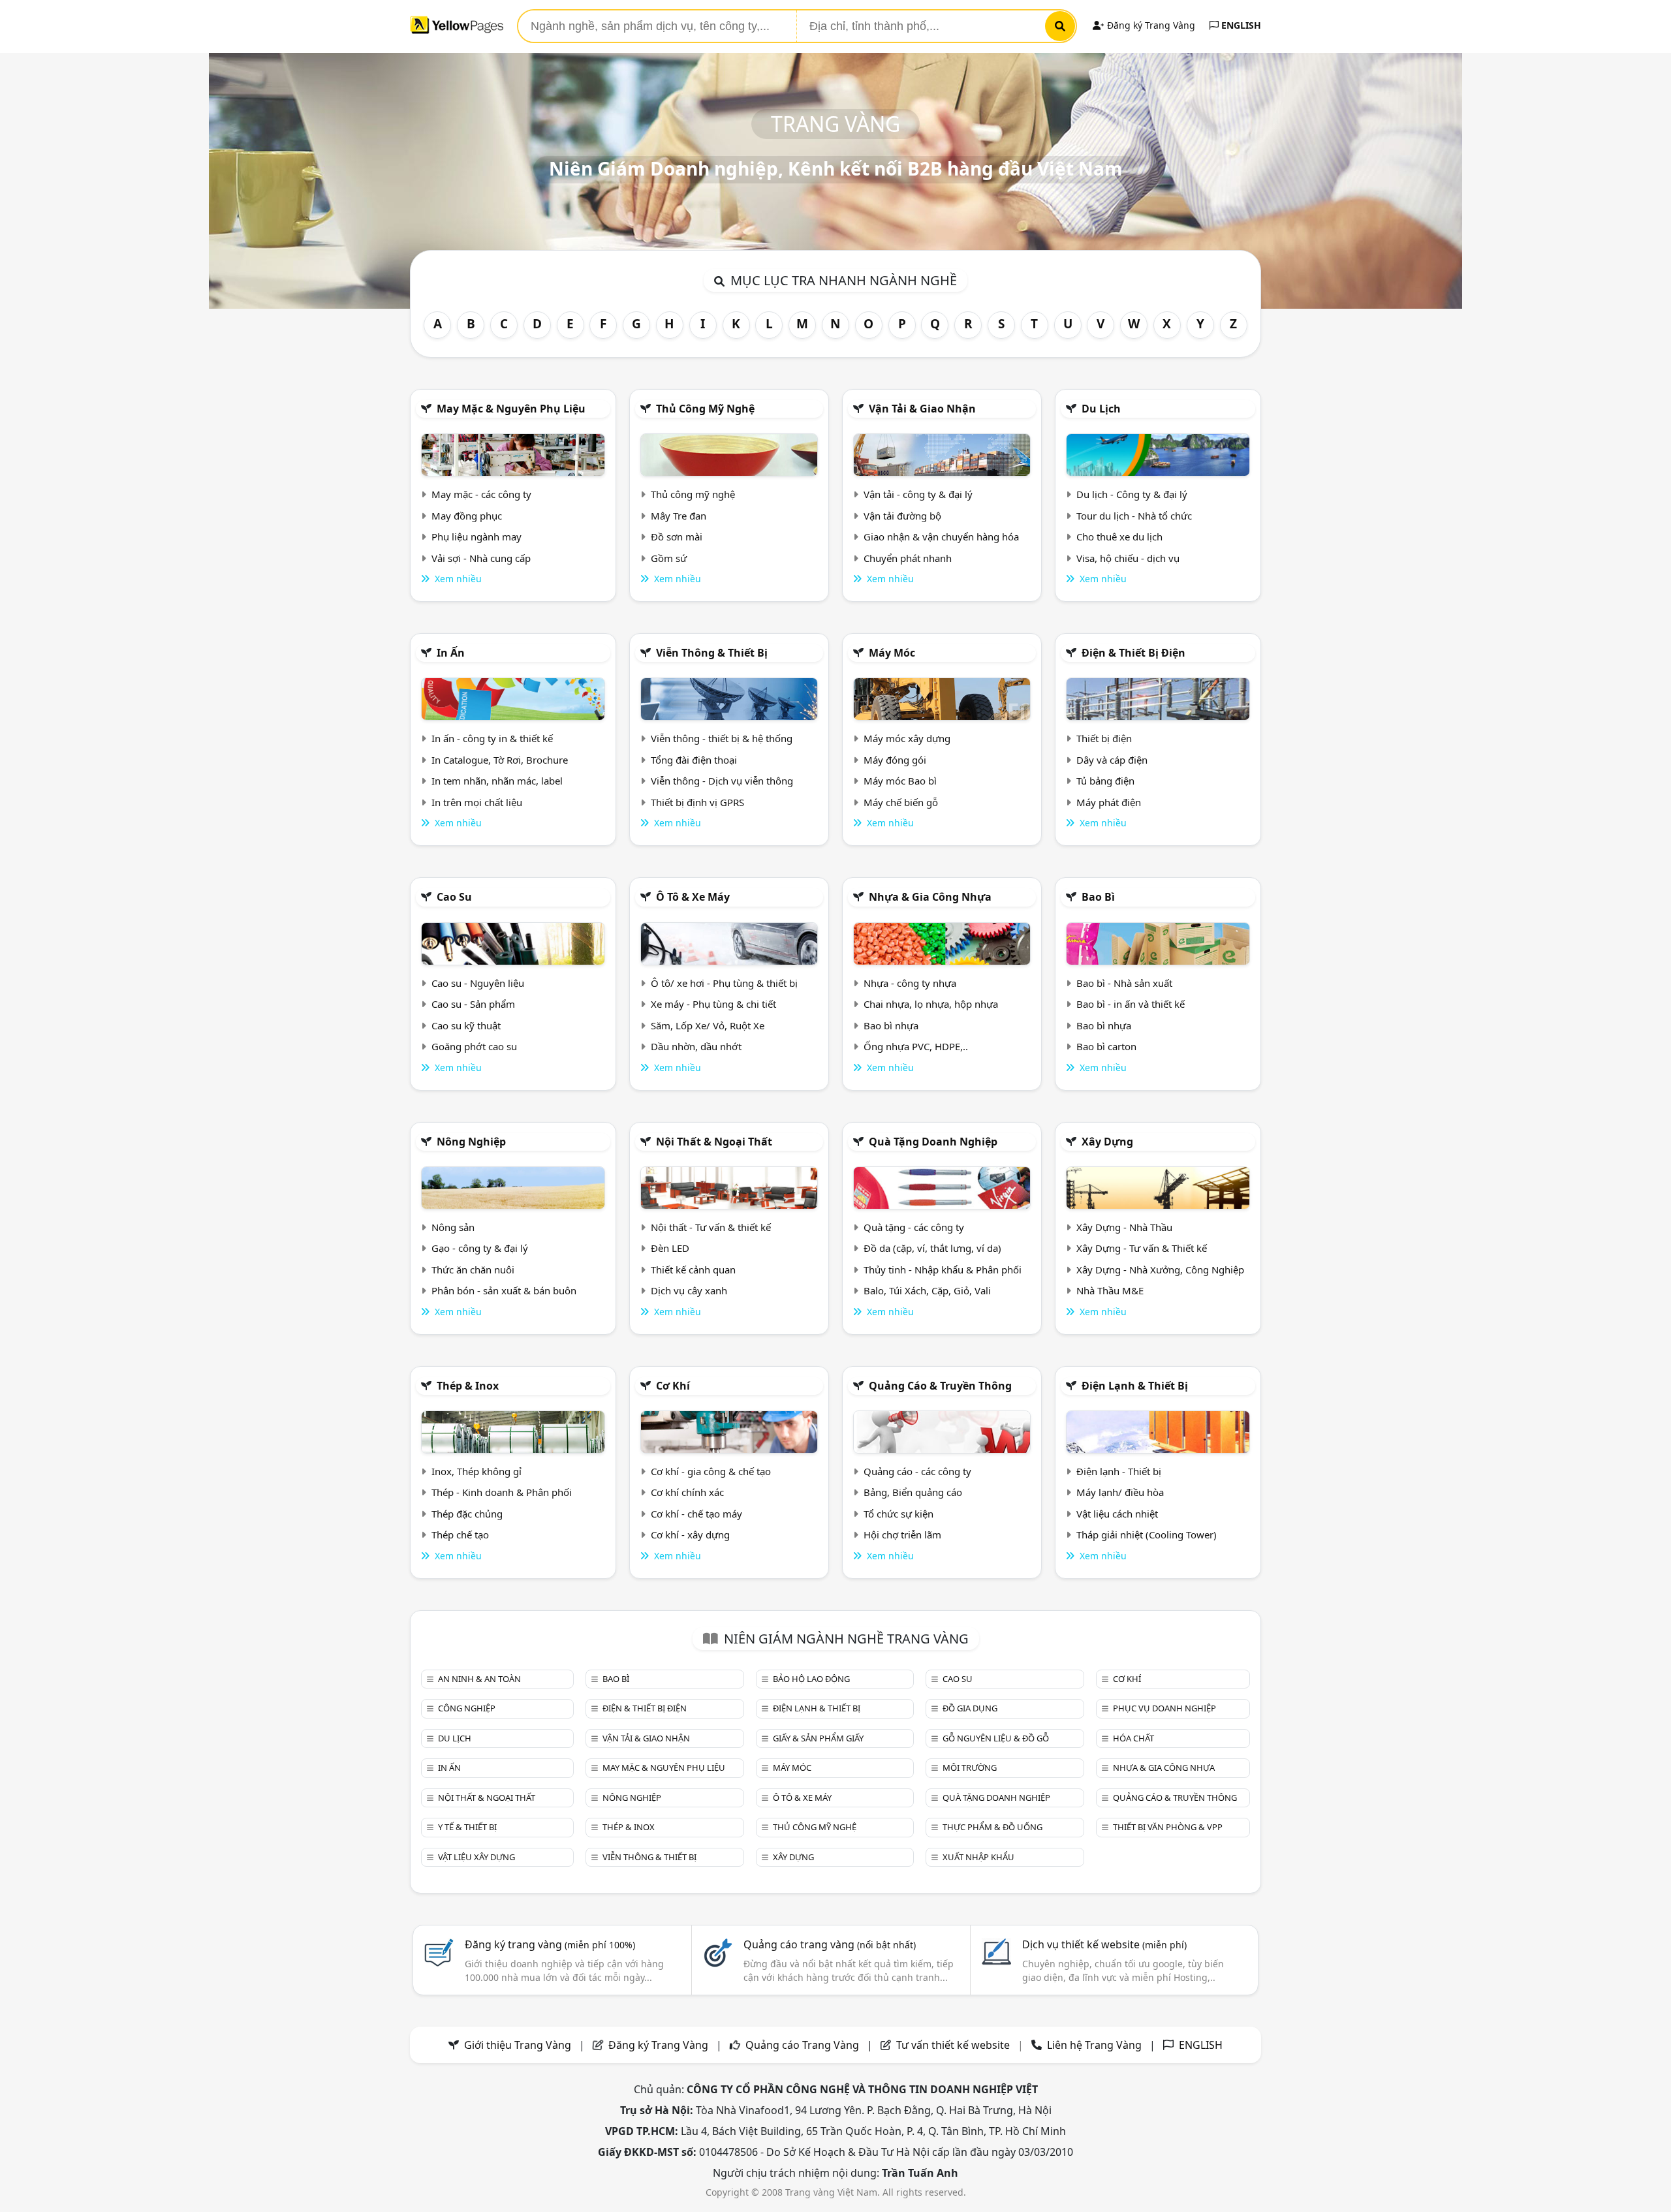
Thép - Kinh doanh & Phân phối (502, 1492)
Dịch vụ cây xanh (689, 1290)
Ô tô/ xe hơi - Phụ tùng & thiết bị (724, 983)
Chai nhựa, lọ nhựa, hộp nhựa (931, 1004)
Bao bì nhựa (891, 1025)
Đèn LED (670, 1248)
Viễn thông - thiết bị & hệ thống (722, 738)
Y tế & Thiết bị (467, 1827)
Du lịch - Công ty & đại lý (1132, 494)
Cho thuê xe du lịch (1119, 537)
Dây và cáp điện (1112, 760)
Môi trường (970, 1768)
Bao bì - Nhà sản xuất (1124, 983)
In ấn (451, 653)
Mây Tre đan (679, 516)
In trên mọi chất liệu (477, 802)
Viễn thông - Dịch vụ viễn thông (722, 781)
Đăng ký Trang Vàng (1150, 25)
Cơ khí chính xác (687, 1492)
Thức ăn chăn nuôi (473, 1270)
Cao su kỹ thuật (466, 1025)
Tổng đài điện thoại (694, 760)
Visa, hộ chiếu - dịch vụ (1128, 558)
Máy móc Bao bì (900, 781)
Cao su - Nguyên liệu (478, 983)
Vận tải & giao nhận (922, 409)
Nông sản (453, 1227)
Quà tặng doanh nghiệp (933, 1142)
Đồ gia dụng (970, 1708)
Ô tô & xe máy (693, 897)
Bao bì (1098, 897)
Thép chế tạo (460, 1534)
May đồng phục (467, 516)
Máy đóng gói (895, 760)
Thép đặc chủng (467, 1514)
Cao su (454, 897)
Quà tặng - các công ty (914, 1227)
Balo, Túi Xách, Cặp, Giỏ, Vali (927, 1290)
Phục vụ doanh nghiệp (1164, 1708)
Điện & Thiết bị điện (1133, 653)
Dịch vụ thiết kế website (1104, 1944)
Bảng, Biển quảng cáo (913, 1492)
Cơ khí (673, 1386)
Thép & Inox (468, 1386)
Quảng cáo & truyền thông (940, 1386)
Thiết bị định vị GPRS (697, 802)
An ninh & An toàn (479, 1679)
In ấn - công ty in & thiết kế (492, 738)
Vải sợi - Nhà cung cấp (481, 558)
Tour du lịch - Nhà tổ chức (1134, 516)
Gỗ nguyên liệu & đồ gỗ (996, 1738)
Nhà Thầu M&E (1110, 1290)
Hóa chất (1133, 1738)
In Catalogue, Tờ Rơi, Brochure (500, 760)
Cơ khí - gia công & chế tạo (711, 1471)
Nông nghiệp (471, 1142)
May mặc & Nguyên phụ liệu (511, 409)
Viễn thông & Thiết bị (712, 653)
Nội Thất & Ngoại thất (714, 1142)
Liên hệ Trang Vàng (1094, 2045)
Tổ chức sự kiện (898, 1514)
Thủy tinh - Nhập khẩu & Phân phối (943, 1270)
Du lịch (1101, 409)
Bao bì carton (1106, 1046)
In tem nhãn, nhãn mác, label (497, 781)
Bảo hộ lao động (811, 1679)
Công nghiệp (467, 1708)
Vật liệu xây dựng (476, 1857)
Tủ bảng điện (1105, 781)
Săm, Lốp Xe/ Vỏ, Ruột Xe (708, 1025)
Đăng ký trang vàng (550, 1944)
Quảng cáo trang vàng (830, 1944)
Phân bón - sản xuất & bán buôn (504, 1290)
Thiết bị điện (1104, 738)
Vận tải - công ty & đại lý (918, 494)
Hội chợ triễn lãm (902, 1534)
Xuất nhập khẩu (978, 1857)
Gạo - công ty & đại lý (480, 1248)
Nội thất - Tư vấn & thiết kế (711, 1227)
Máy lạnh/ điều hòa (1120, 1492)
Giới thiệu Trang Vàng (518, 2045)
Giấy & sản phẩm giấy (818, 1738)
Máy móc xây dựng (907, 738)
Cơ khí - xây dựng (690, 1534)
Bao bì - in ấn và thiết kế (1131, 1004)
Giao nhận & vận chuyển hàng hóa (941, 537)
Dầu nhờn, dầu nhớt (696, 1046)
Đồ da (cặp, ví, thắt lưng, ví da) (932, 1248)
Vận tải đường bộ (902, 516)
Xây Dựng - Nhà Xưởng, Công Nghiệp (1160, 1270)
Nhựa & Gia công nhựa (930, 897)
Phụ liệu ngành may (476, 537)
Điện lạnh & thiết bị (1135, 1386)
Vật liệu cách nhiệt (1117, 1514)
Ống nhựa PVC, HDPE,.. (916, 1046)
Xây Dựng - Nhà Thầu (1124, 1227)
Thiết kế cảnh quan (693, 1270)
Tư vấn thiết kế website (954, 2045)
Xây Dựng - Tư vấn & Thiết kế (1142, 1248)
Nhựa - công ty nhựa (910, 983)
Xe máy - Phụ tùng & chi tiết (713, 1004)
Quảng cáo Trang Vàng (802, 2045)
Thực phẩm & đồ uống (992, 1827)
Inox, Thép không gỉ (476, 1471)
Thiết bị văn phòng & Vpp (1168, 1827)
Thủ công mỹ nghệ (705, 409)
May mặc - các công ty (481, 494)
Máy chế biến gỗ (901, 802)
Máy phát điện (1109, 802)
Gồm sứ (669, 558)
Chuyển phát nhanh (908, 558)
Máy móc (892, 653)
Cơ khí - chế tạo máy (696, 1514)
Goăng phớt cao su (474, 1046)
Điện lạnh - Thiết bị (1119, 1471)
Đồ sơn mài (677, 537)
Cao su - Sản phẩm (473, 1004)
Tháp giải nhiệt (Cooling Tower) (1147, 1534)
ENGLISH (1240, 25)
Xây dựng (1107, 1142)
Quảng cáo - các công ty (917, 1471)
